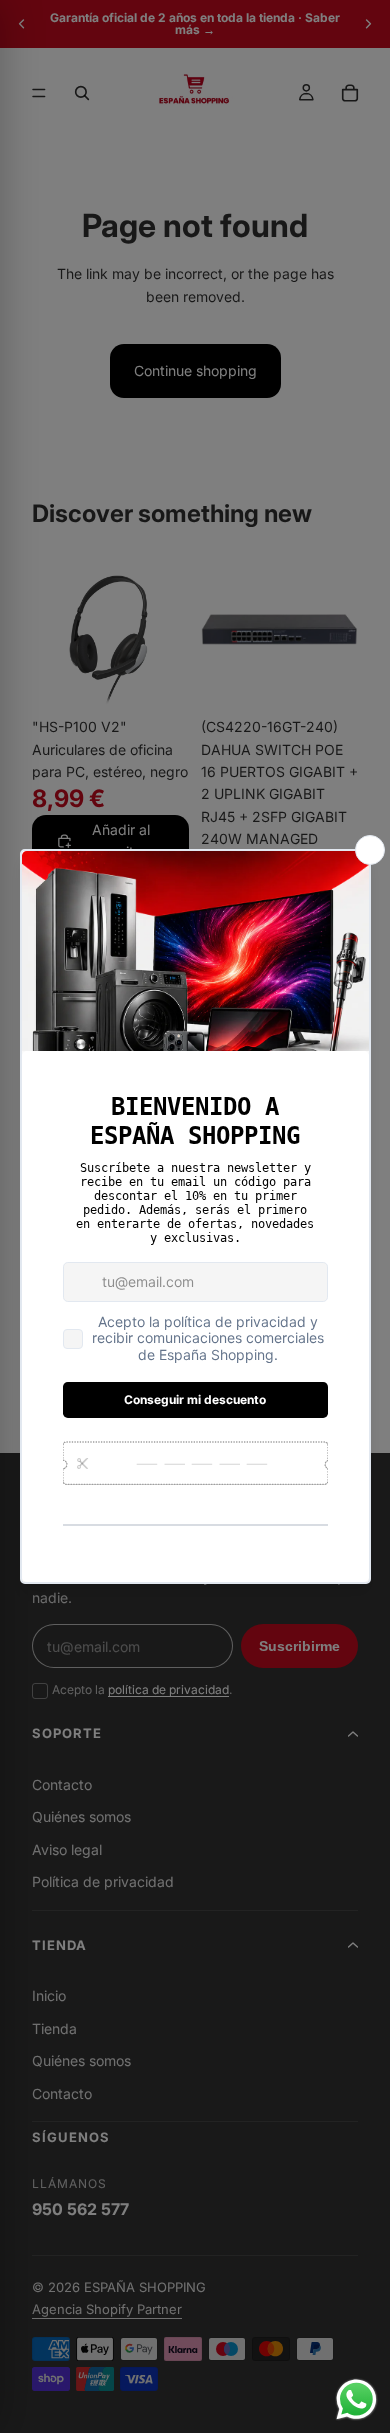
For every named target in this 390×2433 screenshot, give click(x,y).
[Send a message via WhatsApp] (356, 2399)
